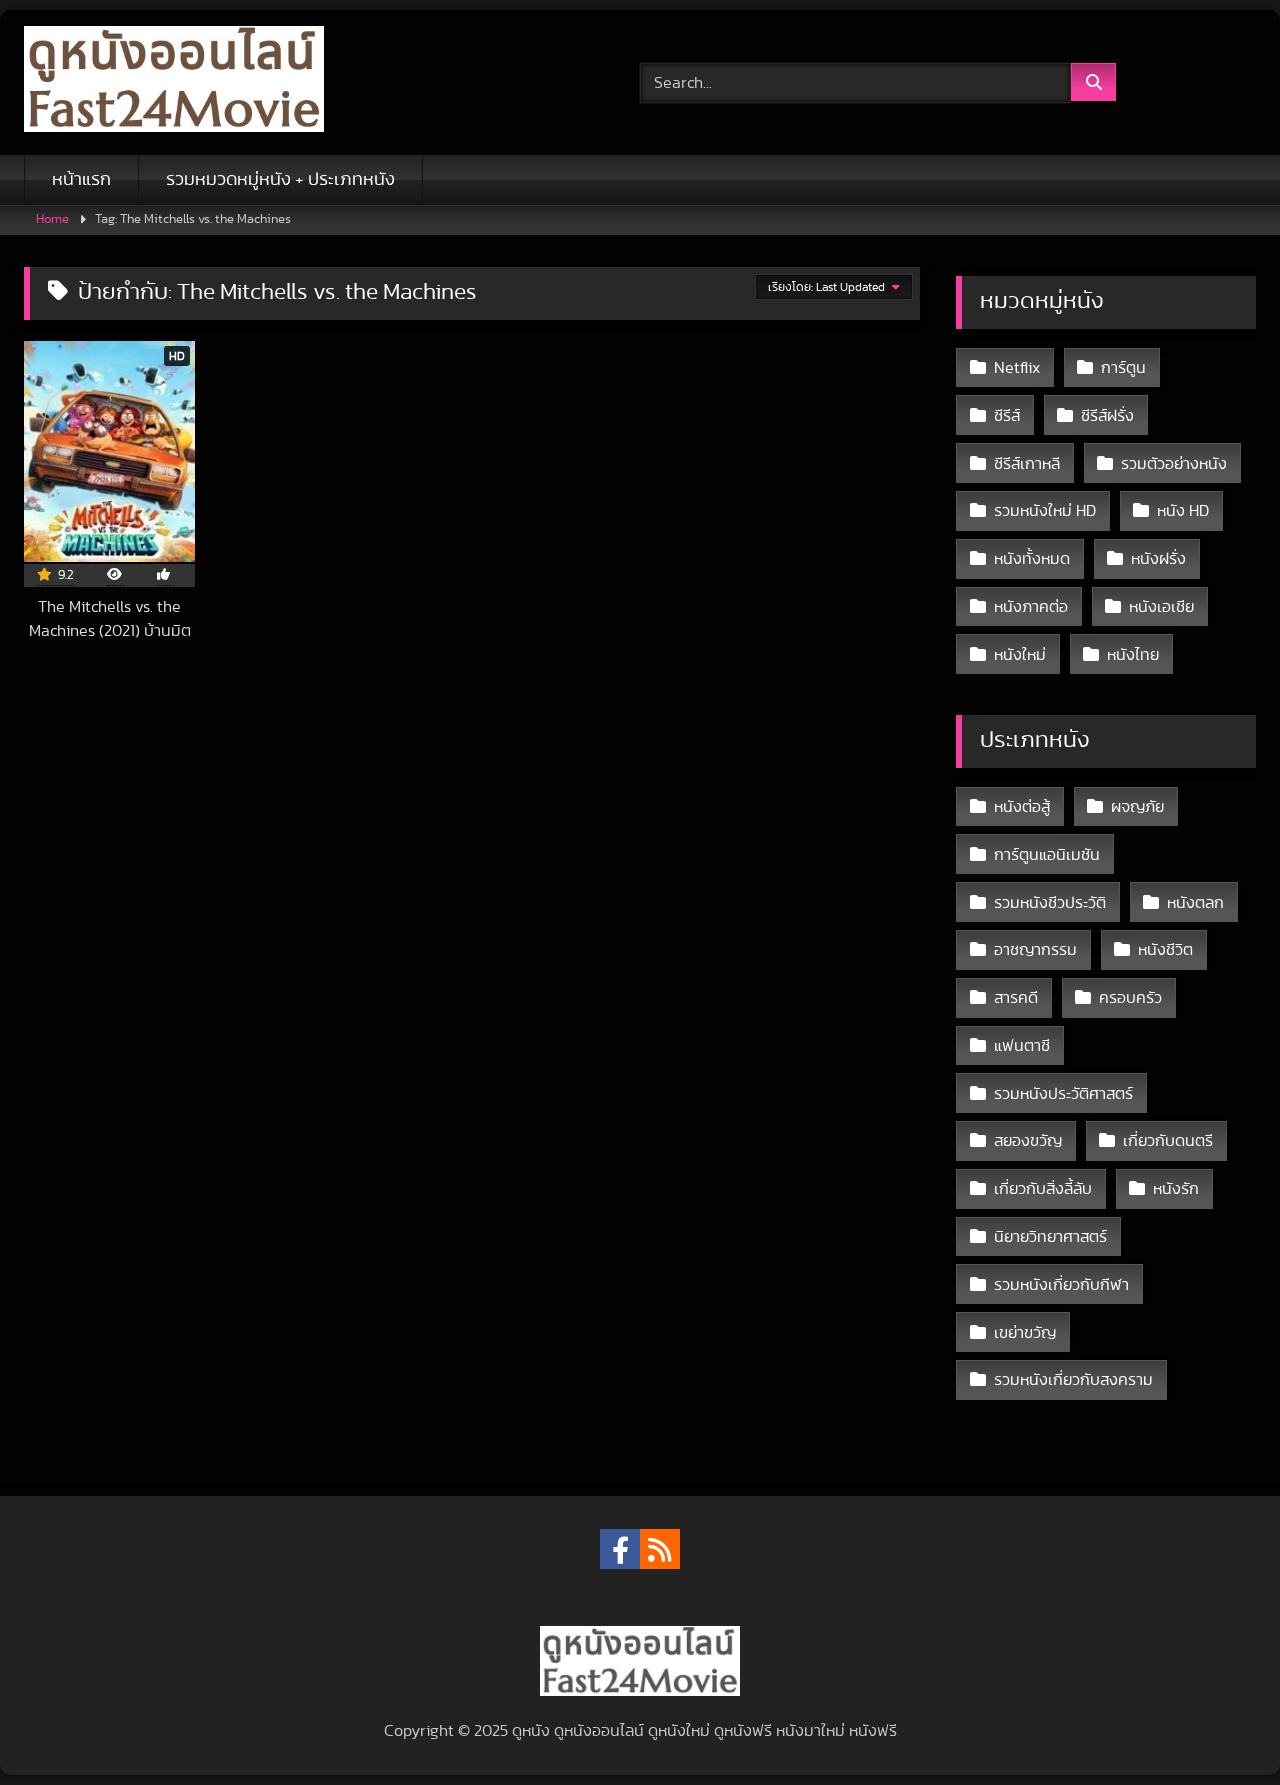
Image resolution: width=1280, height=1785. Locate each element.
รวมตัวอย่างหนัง (1174, 464)
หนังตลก (1195, 903)
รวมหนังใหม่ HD (1045, 511)
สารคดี (1016, 998)
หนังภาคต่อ (1031, 607)
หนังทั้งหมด (1032, 559)
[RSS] (660, 1549)
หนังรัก (1176, 1189)
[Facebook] (620, 1549)
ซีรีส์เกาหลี (1027, 464)
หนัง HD (1183, 511)
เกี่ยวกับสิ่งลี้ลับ (1043, 1189)
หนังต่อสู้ (1022, 807)
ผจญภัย (1137, 807)
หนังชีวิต (1165, 950)
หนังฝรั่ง (1158, 559)
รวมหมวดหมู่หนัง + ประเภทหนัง (280, 180)
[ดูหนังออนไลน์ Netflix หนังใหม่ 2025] (174, 82)
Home (52, 219)
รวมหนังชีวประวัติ (1050, 903)
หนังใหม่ (1020, 655)
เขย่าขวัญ (1025, 1333)
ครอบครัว (1130, 998)
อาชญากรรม (1035, 950)
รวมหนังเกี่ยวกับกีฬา (1061, 1285)
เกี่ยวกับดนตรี (1168, 1141)
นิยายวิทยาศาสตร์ (1050, 1237)
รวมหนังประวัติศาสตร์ (1063, 1094)
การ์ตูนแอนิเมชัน (1047, 855)
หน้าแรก (81, 180)
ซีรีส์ (1007, 416)
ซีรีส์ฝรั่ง (1107, 416)
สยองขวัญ (1028, 1141)
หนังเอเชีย (1161, 607)
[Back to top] (1218, 1725)
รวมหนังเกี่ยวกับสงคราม (1073, 1380)
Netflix (1017, 368)
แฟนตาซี (1022, 1046)
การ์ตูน (1123, 368)
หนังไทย (1133, 655)
